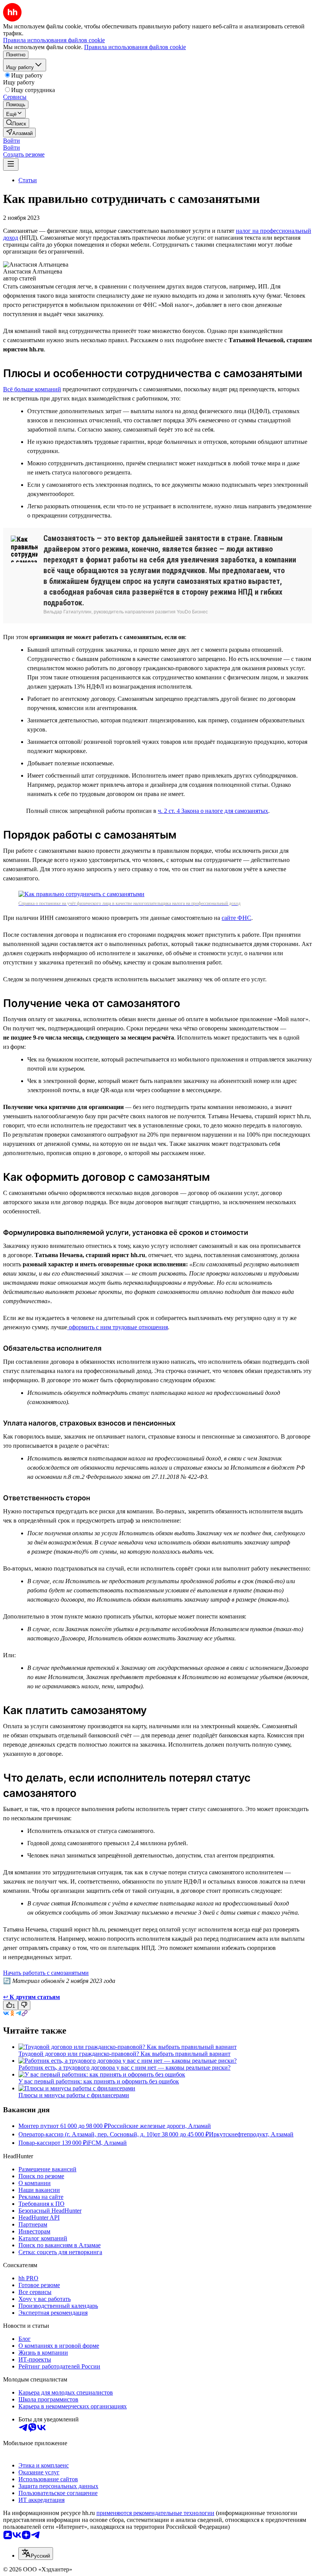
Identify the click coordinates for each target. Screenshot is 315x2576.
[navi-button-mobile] (11, 164)
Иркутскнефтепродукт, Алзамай (251, 2134)
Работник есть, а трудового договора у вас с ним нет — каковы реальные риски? (124, 2068)
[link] (16, 123)
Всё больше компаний (32, 389)
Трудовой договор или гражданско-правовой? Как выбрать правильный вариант (124, 2054)
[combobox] (36, 2554)
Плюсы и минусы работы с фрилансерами (74, 2095)
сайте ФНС (236, 918)
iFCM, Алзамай (107, 2143)
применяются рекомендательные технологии (155, 2513)
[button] (12, 141)
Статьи (28, 180)
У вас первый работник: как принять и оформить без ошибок (99, 2081)
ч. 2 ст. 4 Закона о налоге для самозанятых (213, 811)
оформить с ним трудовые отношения (118, 1327)
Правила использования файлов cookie (135, 47)
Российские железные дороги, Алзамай (159, 2126)
